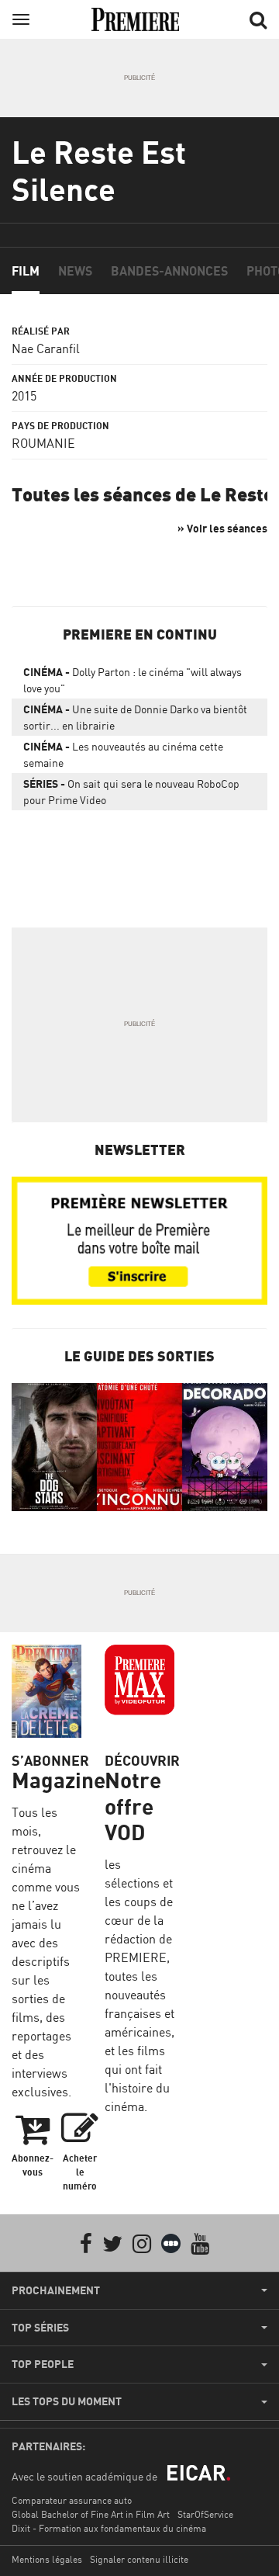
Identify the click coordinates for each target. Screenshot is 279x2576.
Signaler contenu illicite (139, 2559)
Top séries (40, 2328)
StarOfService (205, 2514)
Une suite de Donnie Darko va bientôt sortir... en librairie (135, 717)
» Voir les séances (222, 528)
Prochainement (56, 2290)
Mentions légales (47, 2559)
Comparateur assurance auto (72, 2500)
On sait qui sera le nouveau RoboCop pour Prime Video (131, 792)
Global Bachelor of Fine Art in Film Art (91, 2514)
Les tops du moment (67, 2401)
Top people (43, 2364)
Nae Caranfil (46, 348)
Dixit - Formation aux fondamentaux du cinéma (109, 2528)
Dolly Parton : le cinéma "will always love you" (133, 680)
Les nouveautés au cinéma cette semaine (123, 754)
